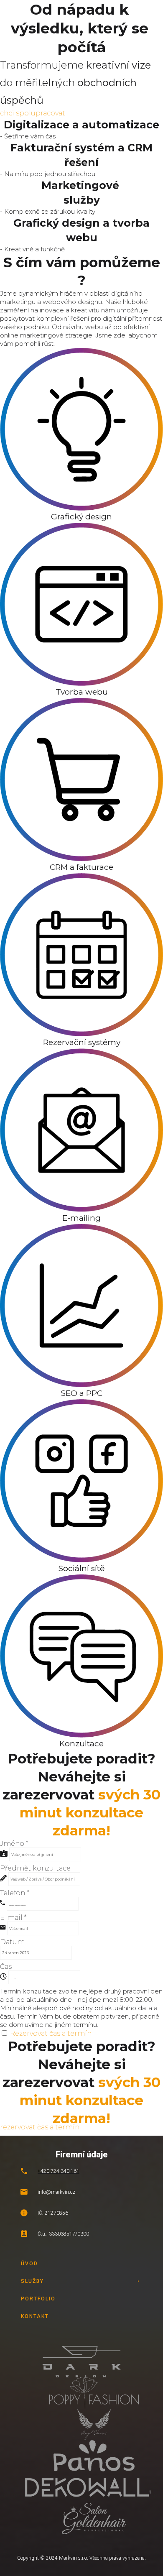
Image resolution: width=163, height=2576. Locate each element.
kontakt (35, 2316)
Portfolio (38, 2299)
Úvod (29, 2264)
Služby (32, 2281)
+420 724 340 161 (59, 2171)
